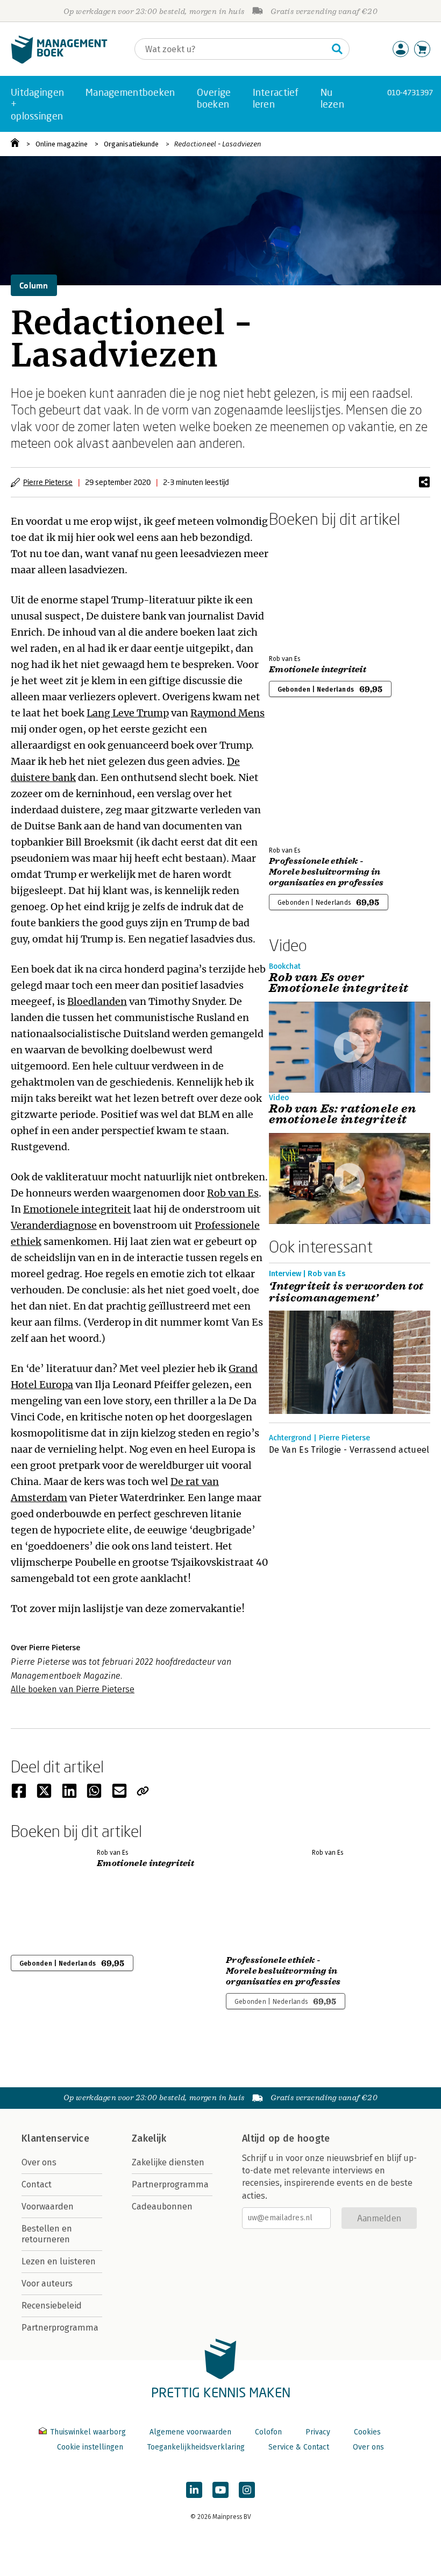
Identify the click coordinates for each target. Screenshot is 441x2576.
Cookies (367, 2432)
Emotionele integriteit (77, 1209)
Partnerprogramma (60, 2328)
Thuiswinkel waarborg (88, 2432)
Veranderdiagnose (54, 1225)
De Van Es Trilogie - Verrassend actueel (349, 1450)
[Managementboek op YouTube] (220, 2490)
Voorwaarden (48, 2207)
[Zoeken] (337, 49)
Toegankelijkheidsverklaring (196, 2447)
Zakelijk (149, 2138)
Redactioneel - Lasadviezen (218, 144)
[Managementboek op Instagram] (247, 2490)
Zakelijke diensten (168, 2162)
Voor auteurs (47, 2283)
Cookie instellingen (90, 2447)
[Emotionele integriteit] (307, 589)
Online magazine (62, 144)
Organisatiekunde (131, 144)
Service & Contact (299, 2447)
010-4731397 (410, 92)
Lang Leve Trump (128, 713)
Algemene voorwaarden (190, 2432)
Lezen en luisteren (59, 2261)
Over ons (39, 2162)
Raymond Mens (227, 713)
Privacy (318, 2432)
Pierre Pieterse (48, 482)
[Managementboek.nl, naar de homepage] (59, 61)
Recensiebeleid (52, 2306)
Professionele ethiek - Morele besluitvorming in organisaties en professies (326, 872)
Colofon (268, 2432)
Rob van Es (233, 1193)
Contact (37, 2184)
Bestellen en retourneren (47, 2234)
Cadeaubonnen (162, 2207)
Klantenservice (55, 2138)
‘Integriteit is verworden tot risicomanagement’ (346, 1292)
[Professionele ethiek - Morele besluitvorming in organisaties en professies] (307, 780)
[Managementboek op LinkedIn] (194, 2490)
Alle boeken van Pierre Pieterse (73, 1689)
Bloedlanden (97, 1001)
